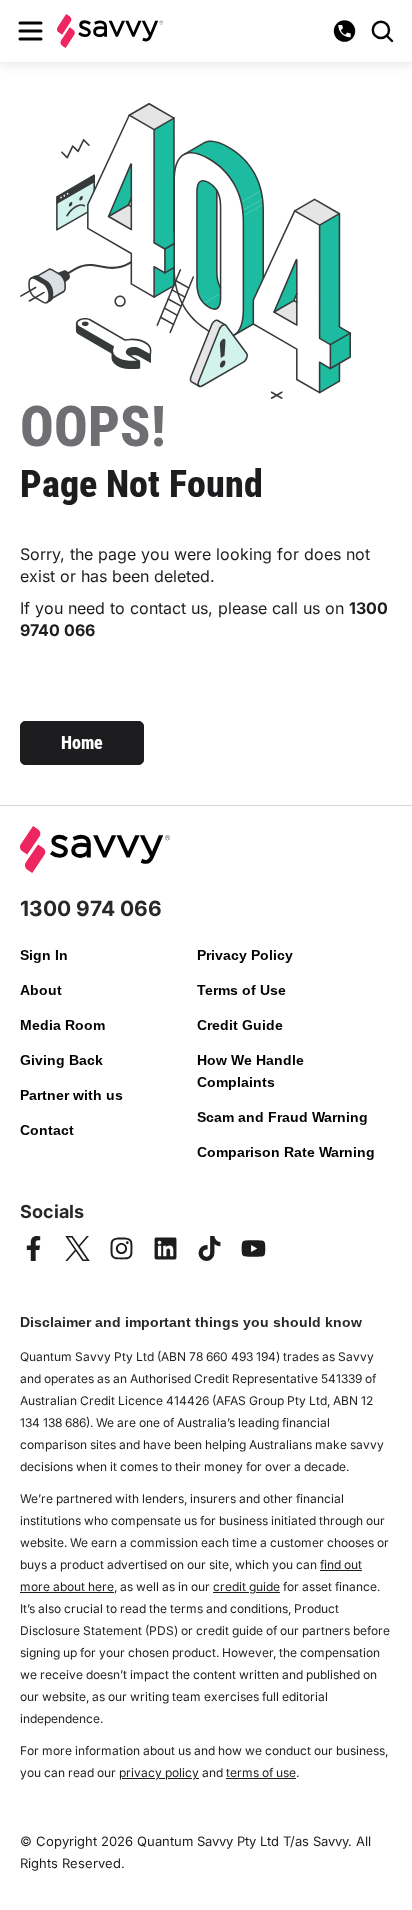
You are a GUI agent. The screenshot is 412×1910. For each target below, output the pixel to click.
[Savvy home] (110, 30)
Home (82, 742)
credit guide (246, 1586)
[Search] (382, 31)
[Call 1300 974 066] (344, 31)
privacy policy (159, 1772)
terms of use (261, 1772)
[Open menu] (30, 31)
